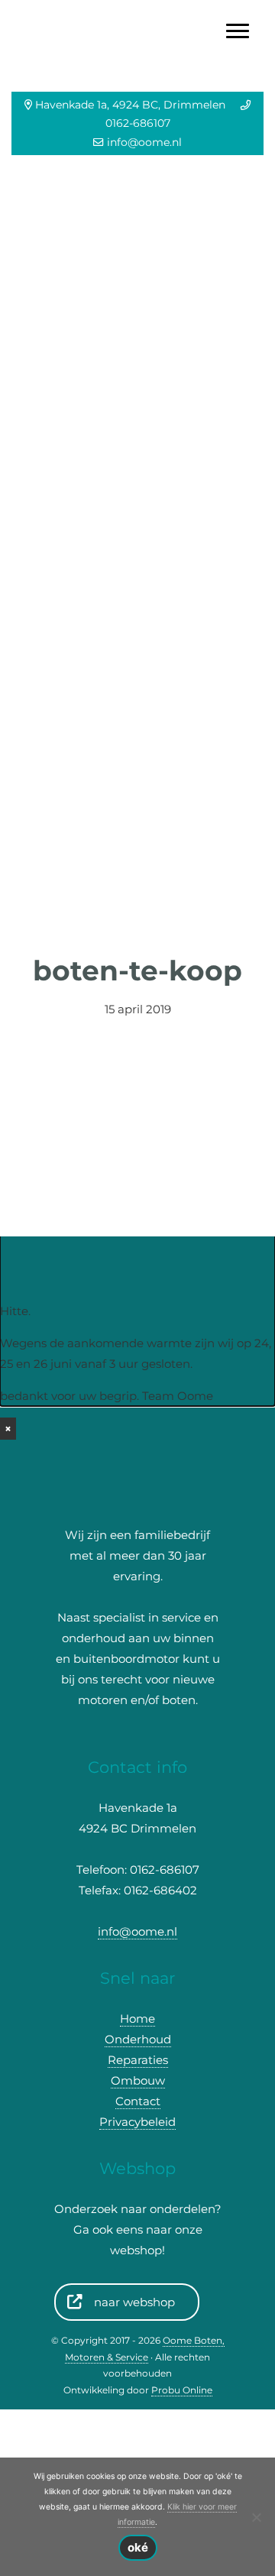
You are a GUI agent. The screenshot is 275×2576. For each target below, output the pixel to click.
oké (138, 2547)
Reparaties (138, 2060)
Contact (138, 2101)
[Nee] (256, 2517)
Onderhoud (138, 2039)
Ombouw (138, 2080)
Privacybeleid (137, 2122)
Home (137, 2019)
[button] (21, 541)
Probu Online (182, 2390)
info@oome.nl (144, 142)
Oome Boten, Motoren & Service (138, 15)
